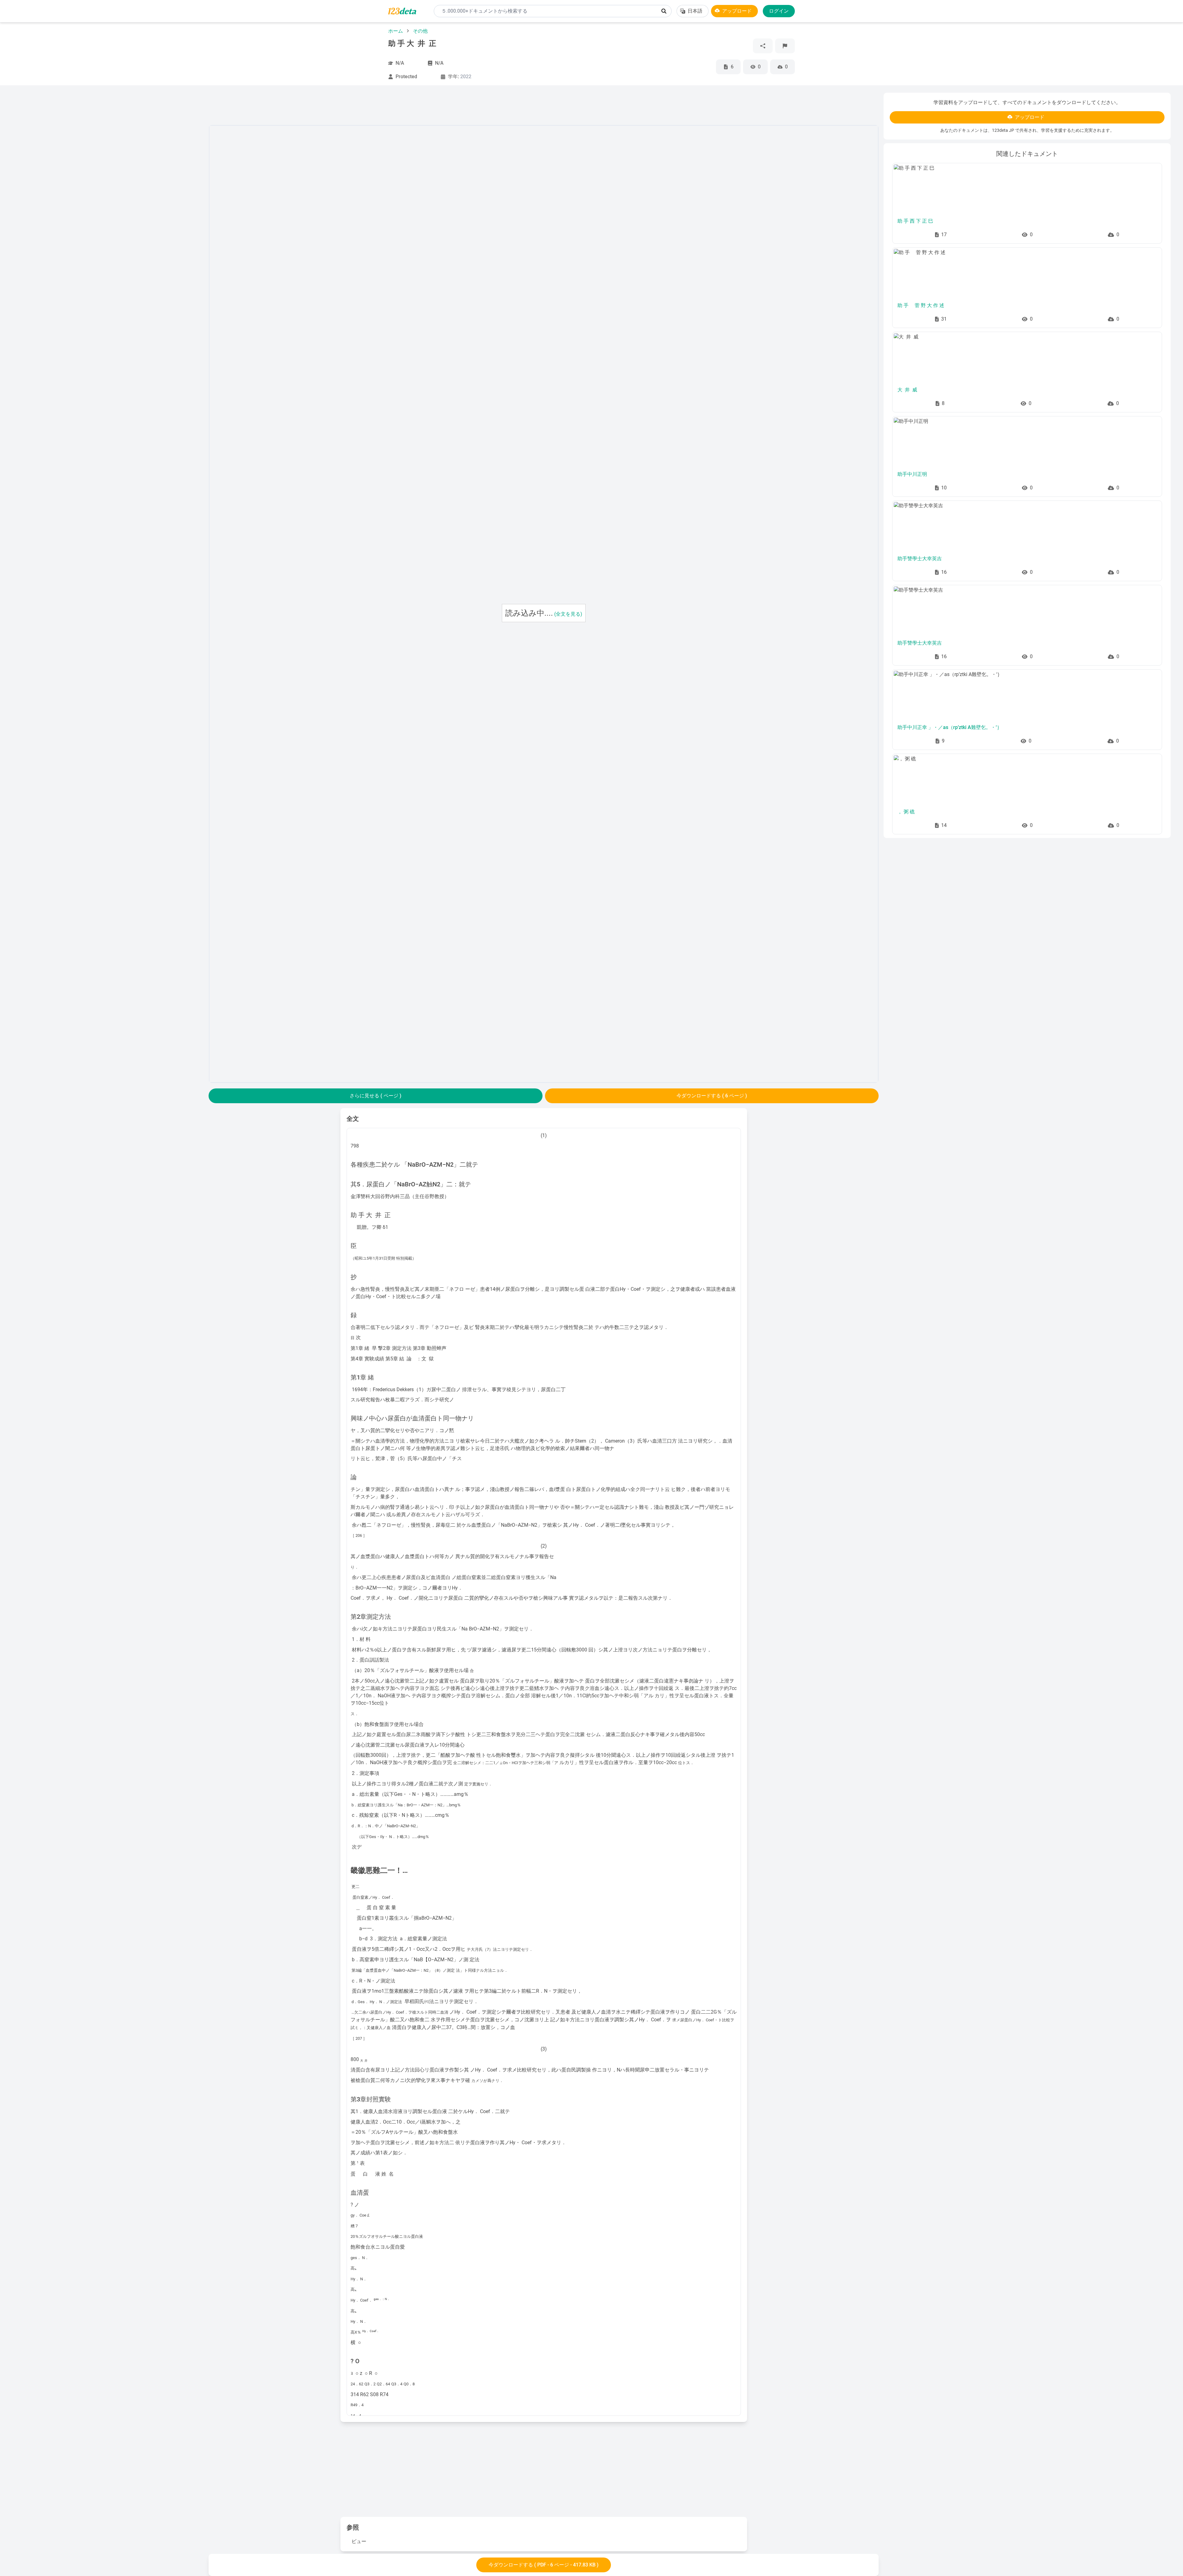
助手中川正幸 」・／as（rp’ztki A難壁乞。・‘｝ (950, 727)
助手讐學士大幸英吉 (920, 559)
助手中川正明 (912, 474)
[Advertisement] (108, 185)
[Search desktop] (664, 11)
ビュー (359, 2541)
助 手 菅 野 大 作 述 (921, 305)
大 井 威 (907, 390)
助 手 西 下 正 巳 (915, 221)
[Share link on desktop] (763, 46)
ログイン (779, 11)
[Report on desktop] (785, 46)
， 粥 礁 (906, 812)
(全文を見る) (568, 614)
